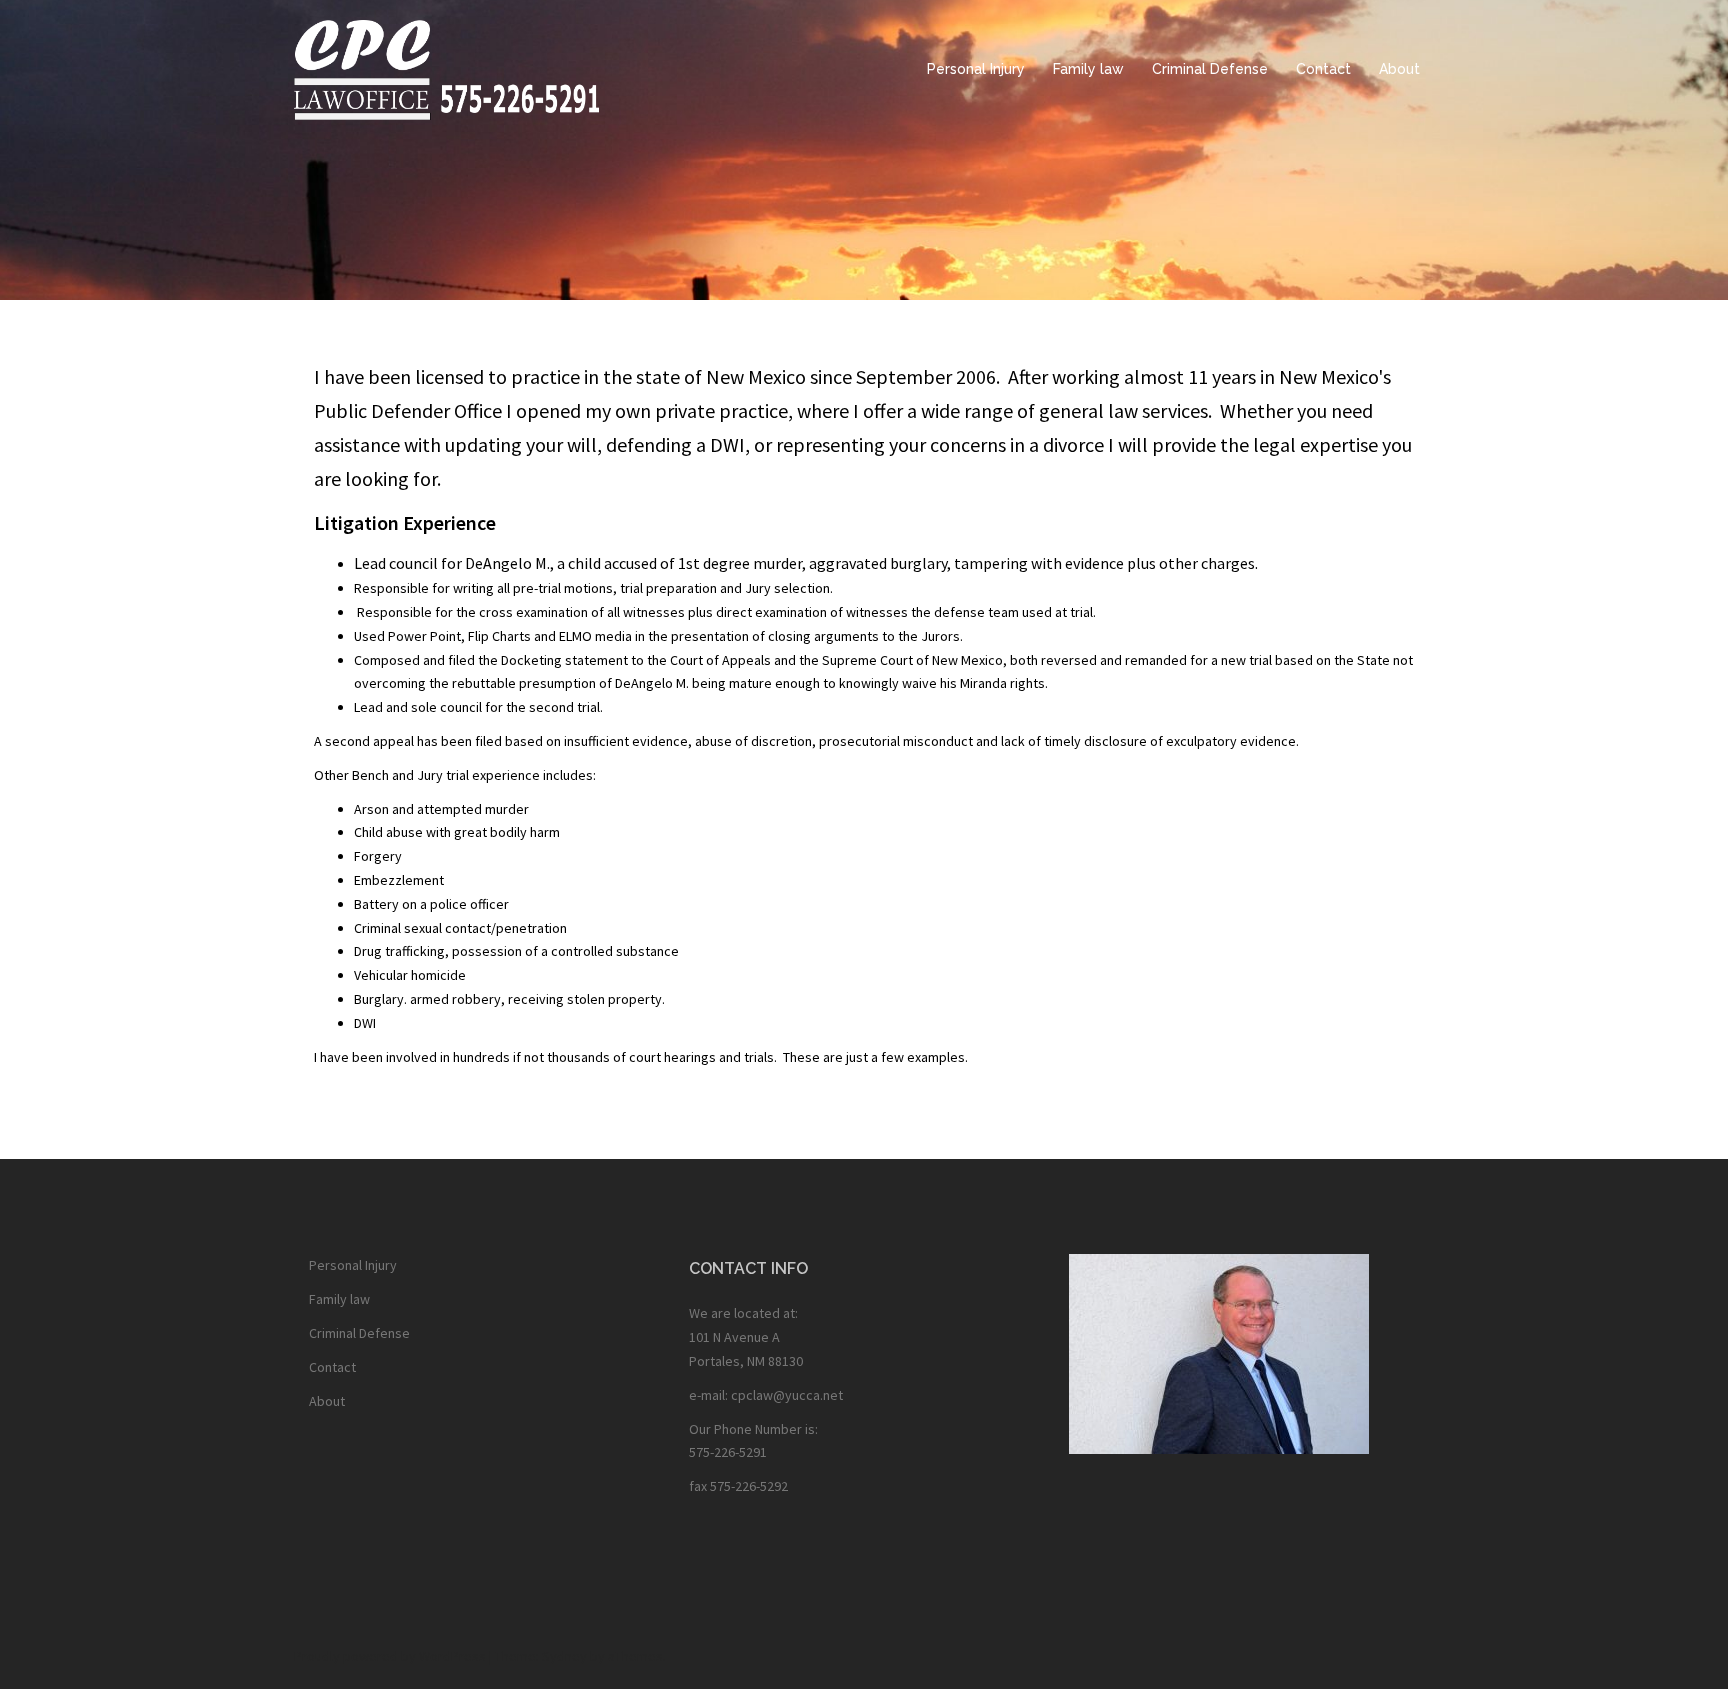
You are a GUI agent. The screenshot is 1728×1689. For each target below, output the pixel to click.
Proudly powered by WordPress (390, 1656)
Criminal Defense (1210, 69)
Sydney (564, 1656)
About (1399, 69)
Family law (1088, 69)
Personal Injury (976, 69)
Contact (1323, 69)
